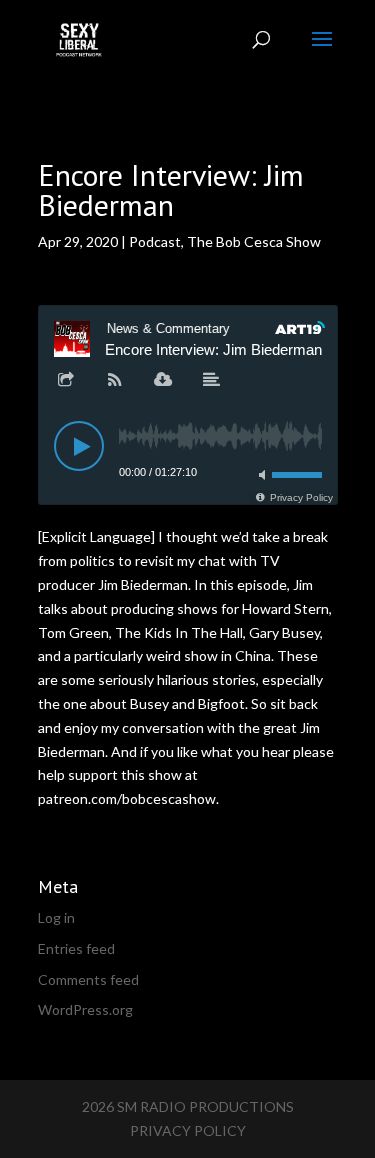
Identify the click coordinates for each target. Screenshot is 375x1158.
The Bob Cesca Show (254, 241)
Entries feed (76, 948)
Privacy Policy (188, 1130)
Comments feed (88, 979)
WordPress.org (85, 1009)
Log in (56, 917)
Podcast (155, 241)
